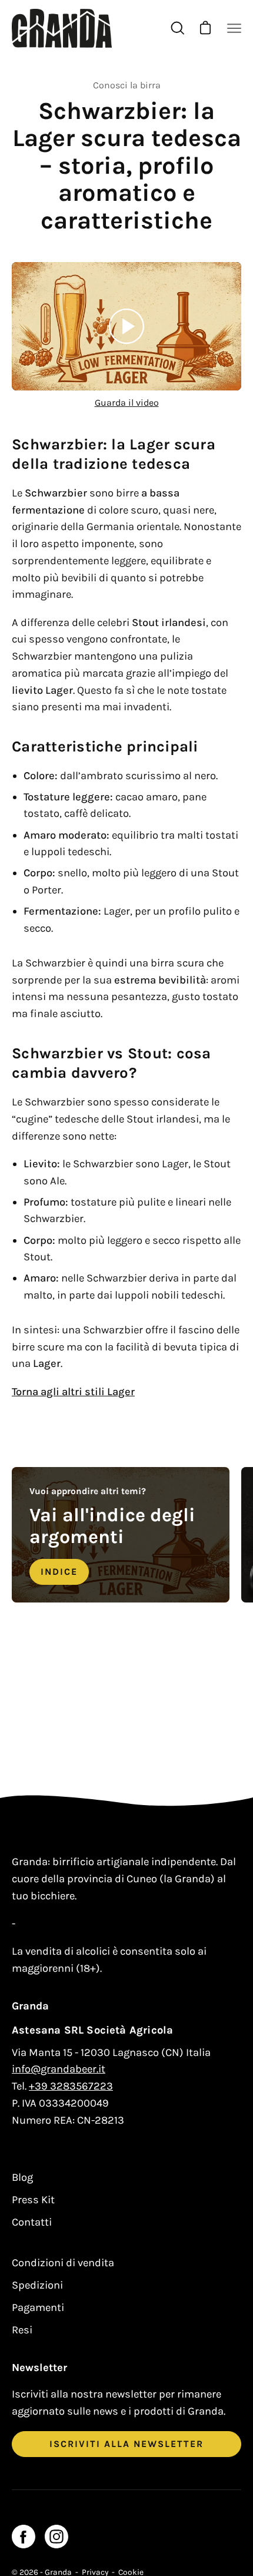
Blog (22, 2177)
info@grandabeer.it (59, 2069)
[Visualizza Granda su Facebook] (24, 2537)
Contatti (32, 2222)
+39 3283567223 (71, 2086)
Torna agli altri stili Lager (73, 1392)
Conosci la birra (127, 85)
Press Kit (33, 2200)
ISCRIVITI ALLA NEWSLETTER (126, 2444)
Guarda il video (127, 403)
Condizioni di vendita (63, 2263)
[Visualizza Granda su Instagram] (56, 2537)
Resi (22, 2330)
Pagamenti (38, 2307)
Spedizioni (37, 2285)
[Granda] (62, 28)
